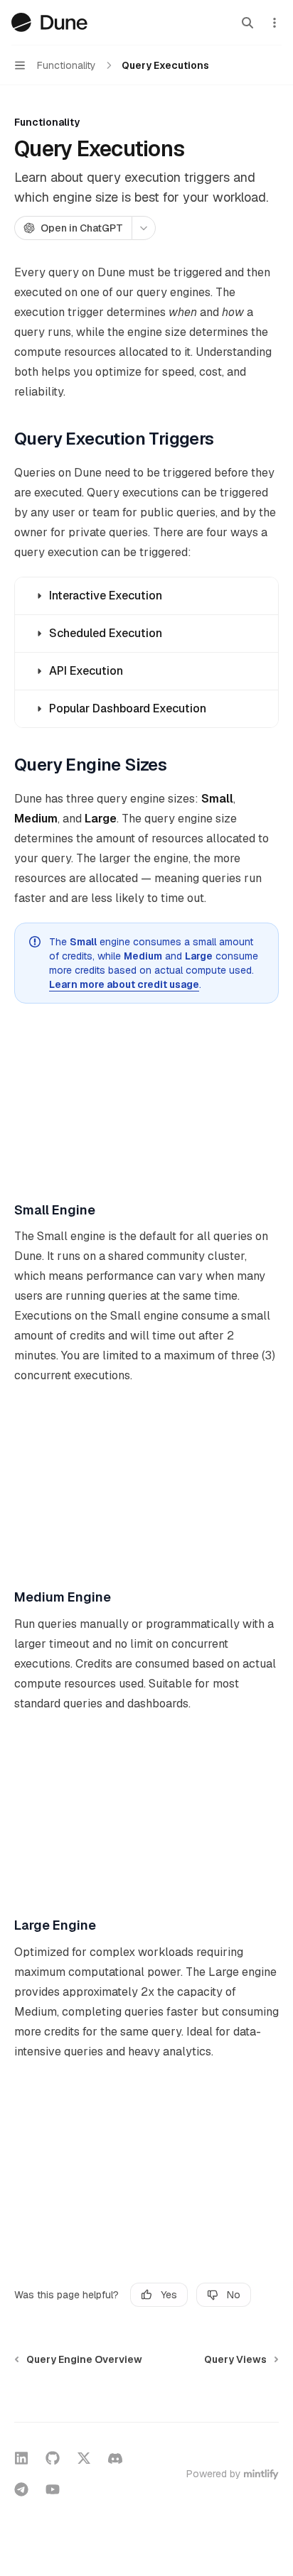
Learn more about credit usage (124, 984)
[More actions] (275, 23)
